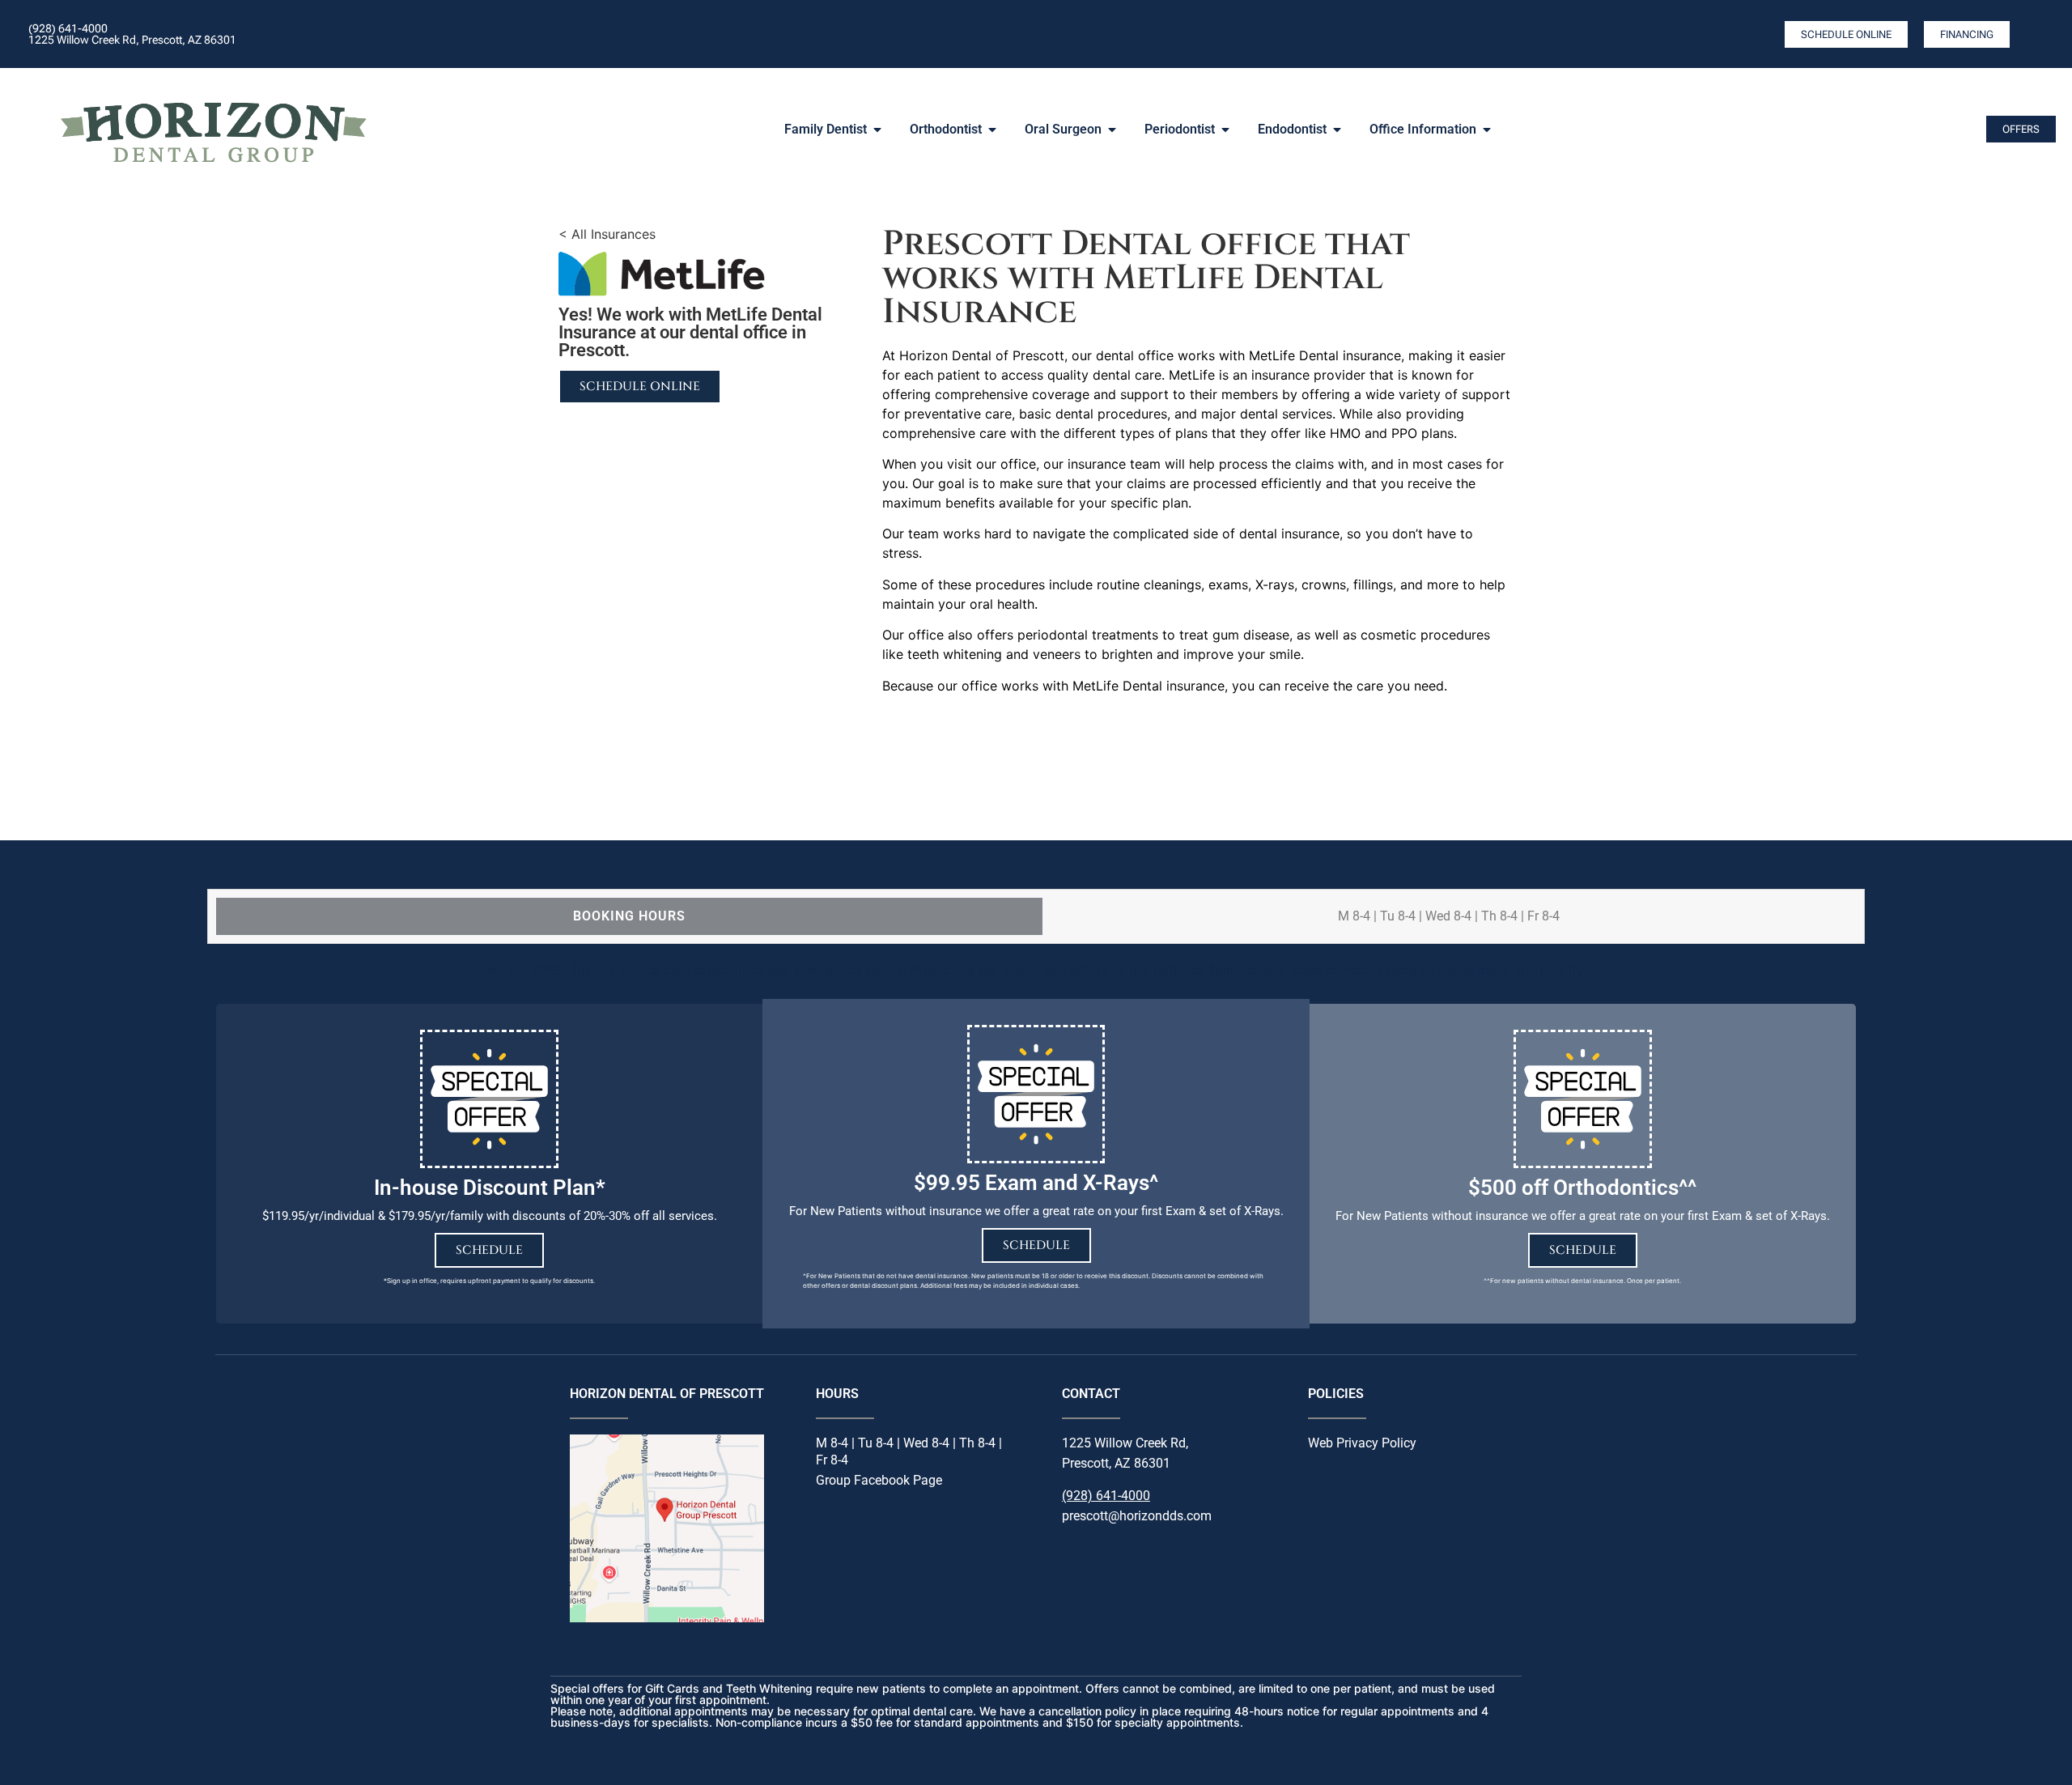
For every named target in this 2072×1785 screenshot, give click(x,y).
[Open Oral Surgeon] (1112, 130)
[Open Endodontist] (1337, 130)
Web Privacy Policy (1362, 1443)
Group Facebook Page (879, 1480)
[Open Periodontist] (1225, 130)
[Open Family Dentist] (877, 130)
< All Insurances (607, 234)
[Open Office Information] (1487, 130)
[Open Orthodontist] (992, 130)
